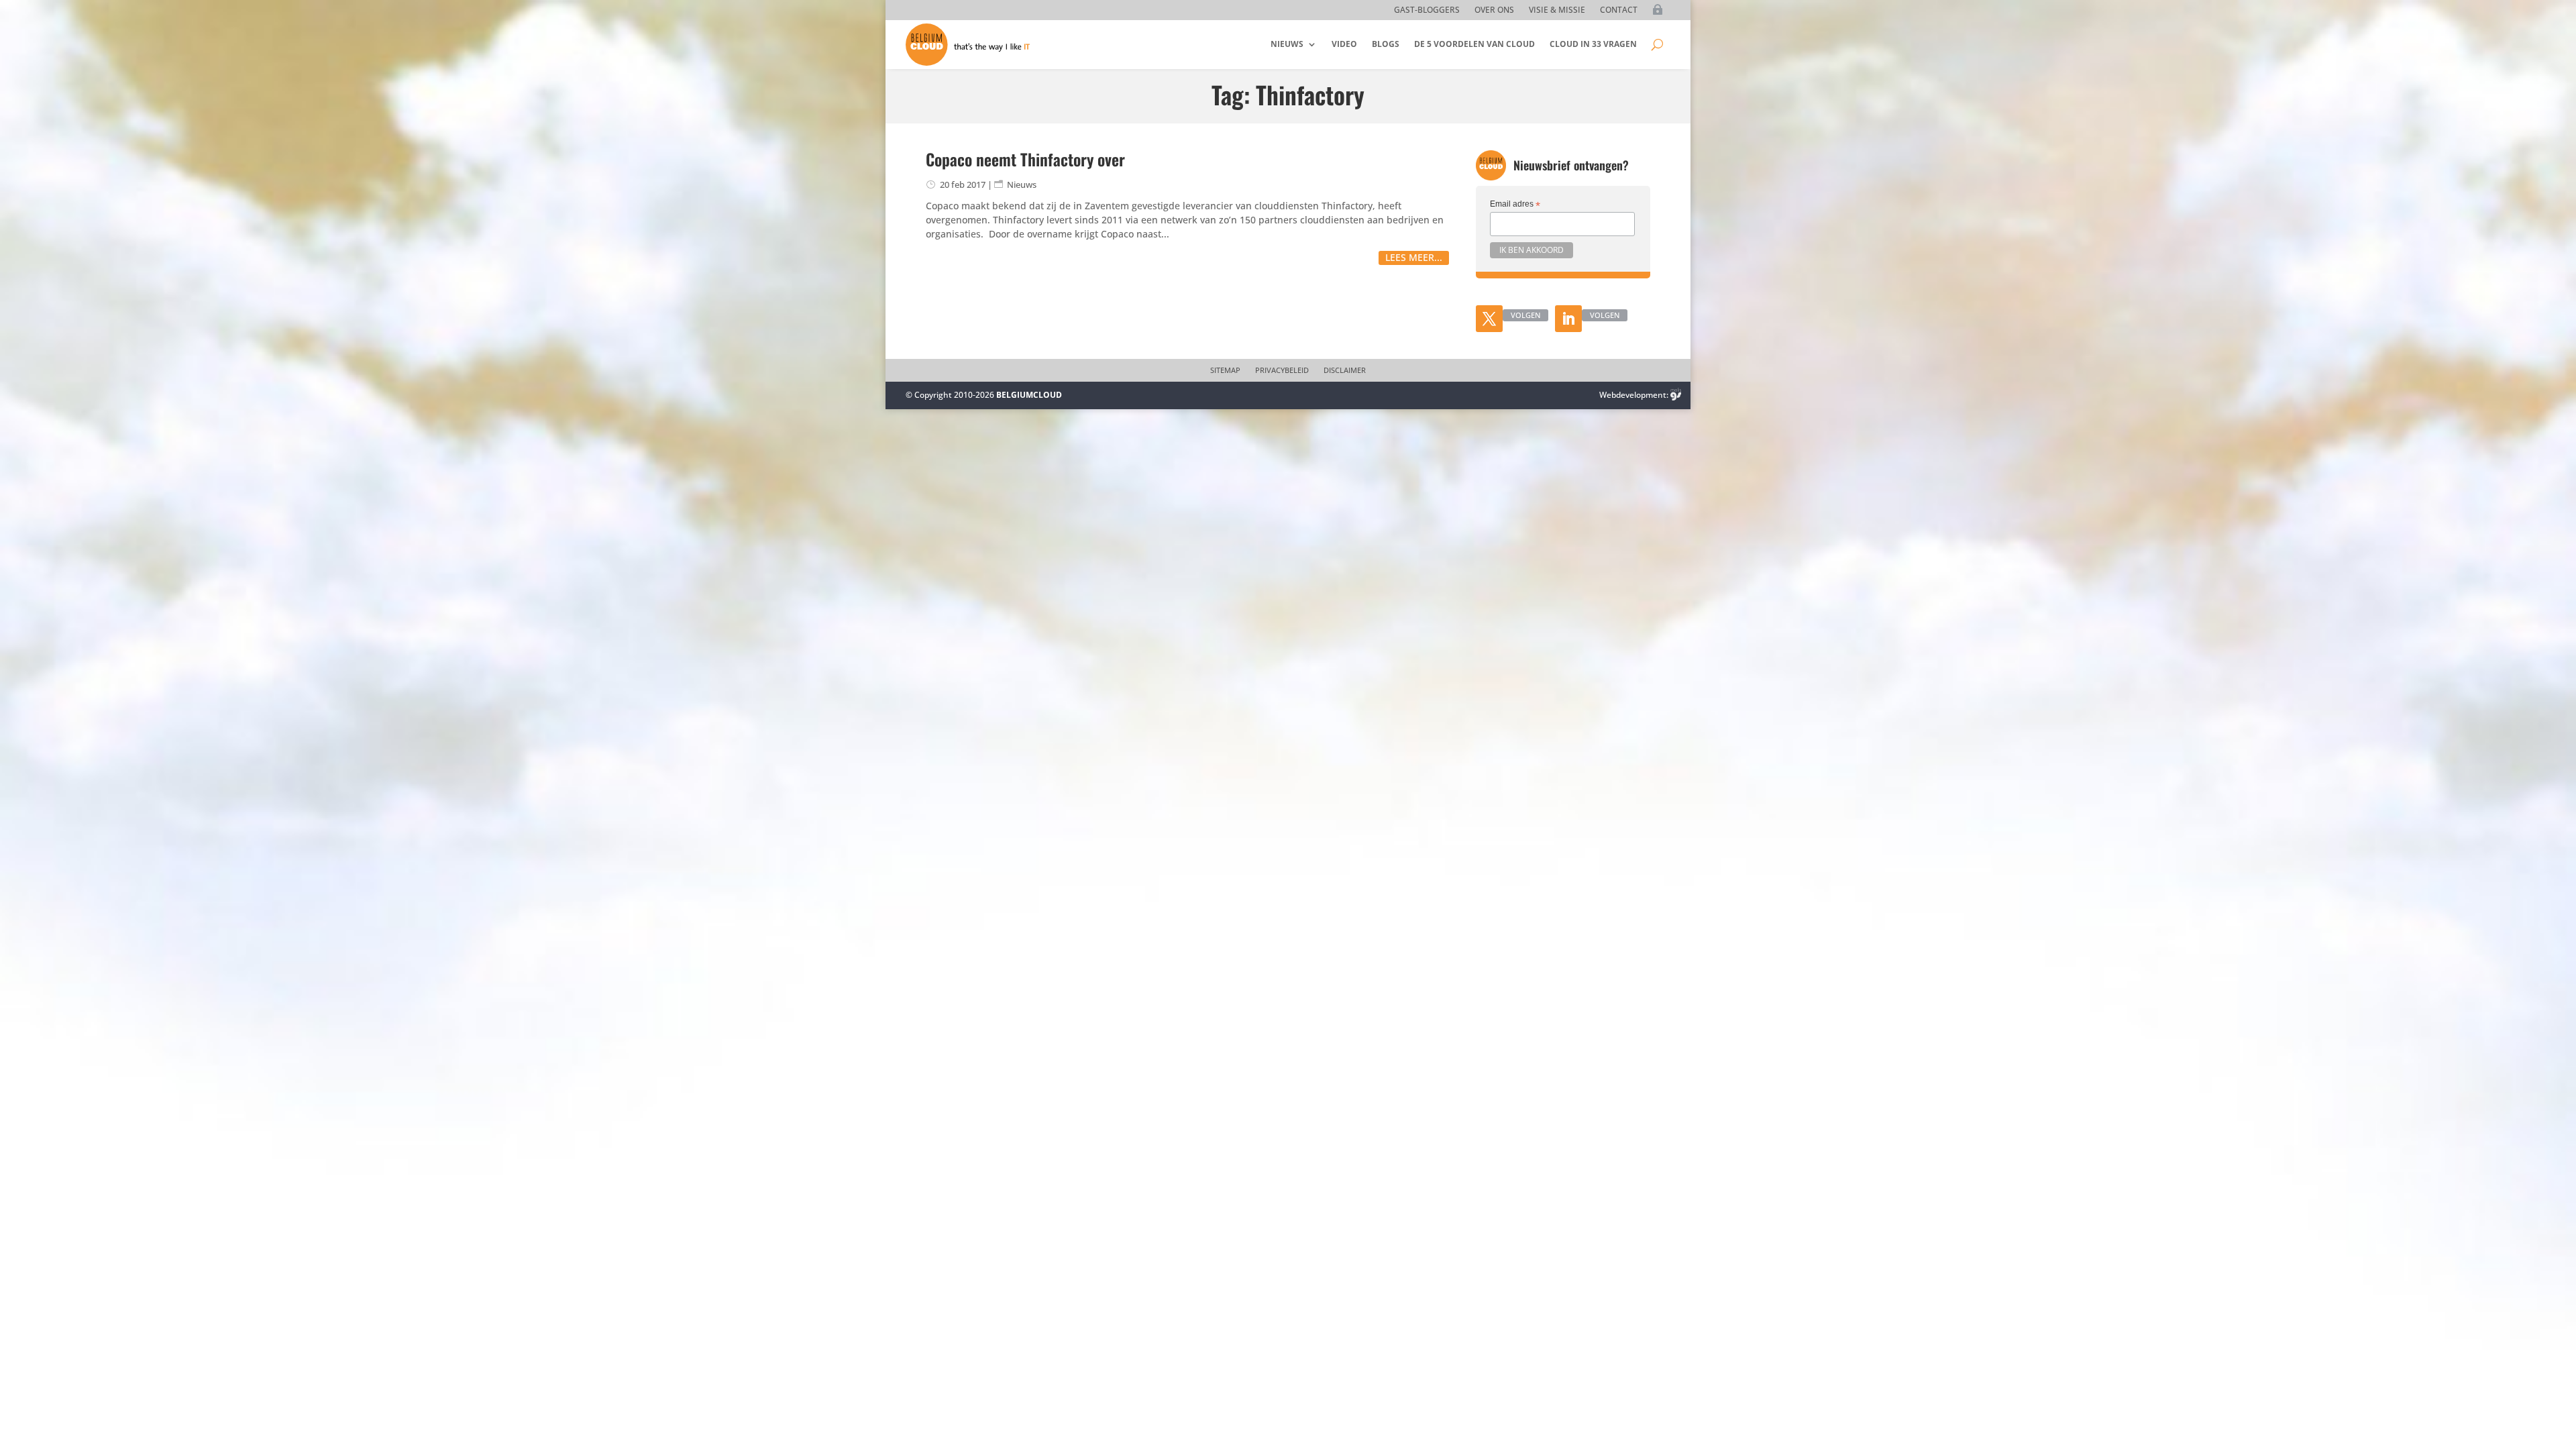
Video (1344, 44)
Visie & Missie (1557, 10)
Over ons (1494, 10)
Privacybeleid (1282, 370)
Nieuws (1287, 44)
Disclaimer (1345, 370)
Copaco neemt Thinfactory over (1025, 159)
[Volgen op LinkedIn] (1568, 319)
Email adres (1515, 205)
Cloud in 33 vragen (1593, 44)
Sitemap (1225, 370)
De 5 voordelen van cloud (1474, 44)
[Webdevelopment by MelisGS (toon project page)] (1676, 395)
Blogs (1386, 44)
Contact (1619, 10)
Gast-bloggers (1427, 10)
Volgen (1525, 315)
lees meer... (1414, 257)
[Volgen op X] (1489, 319)
